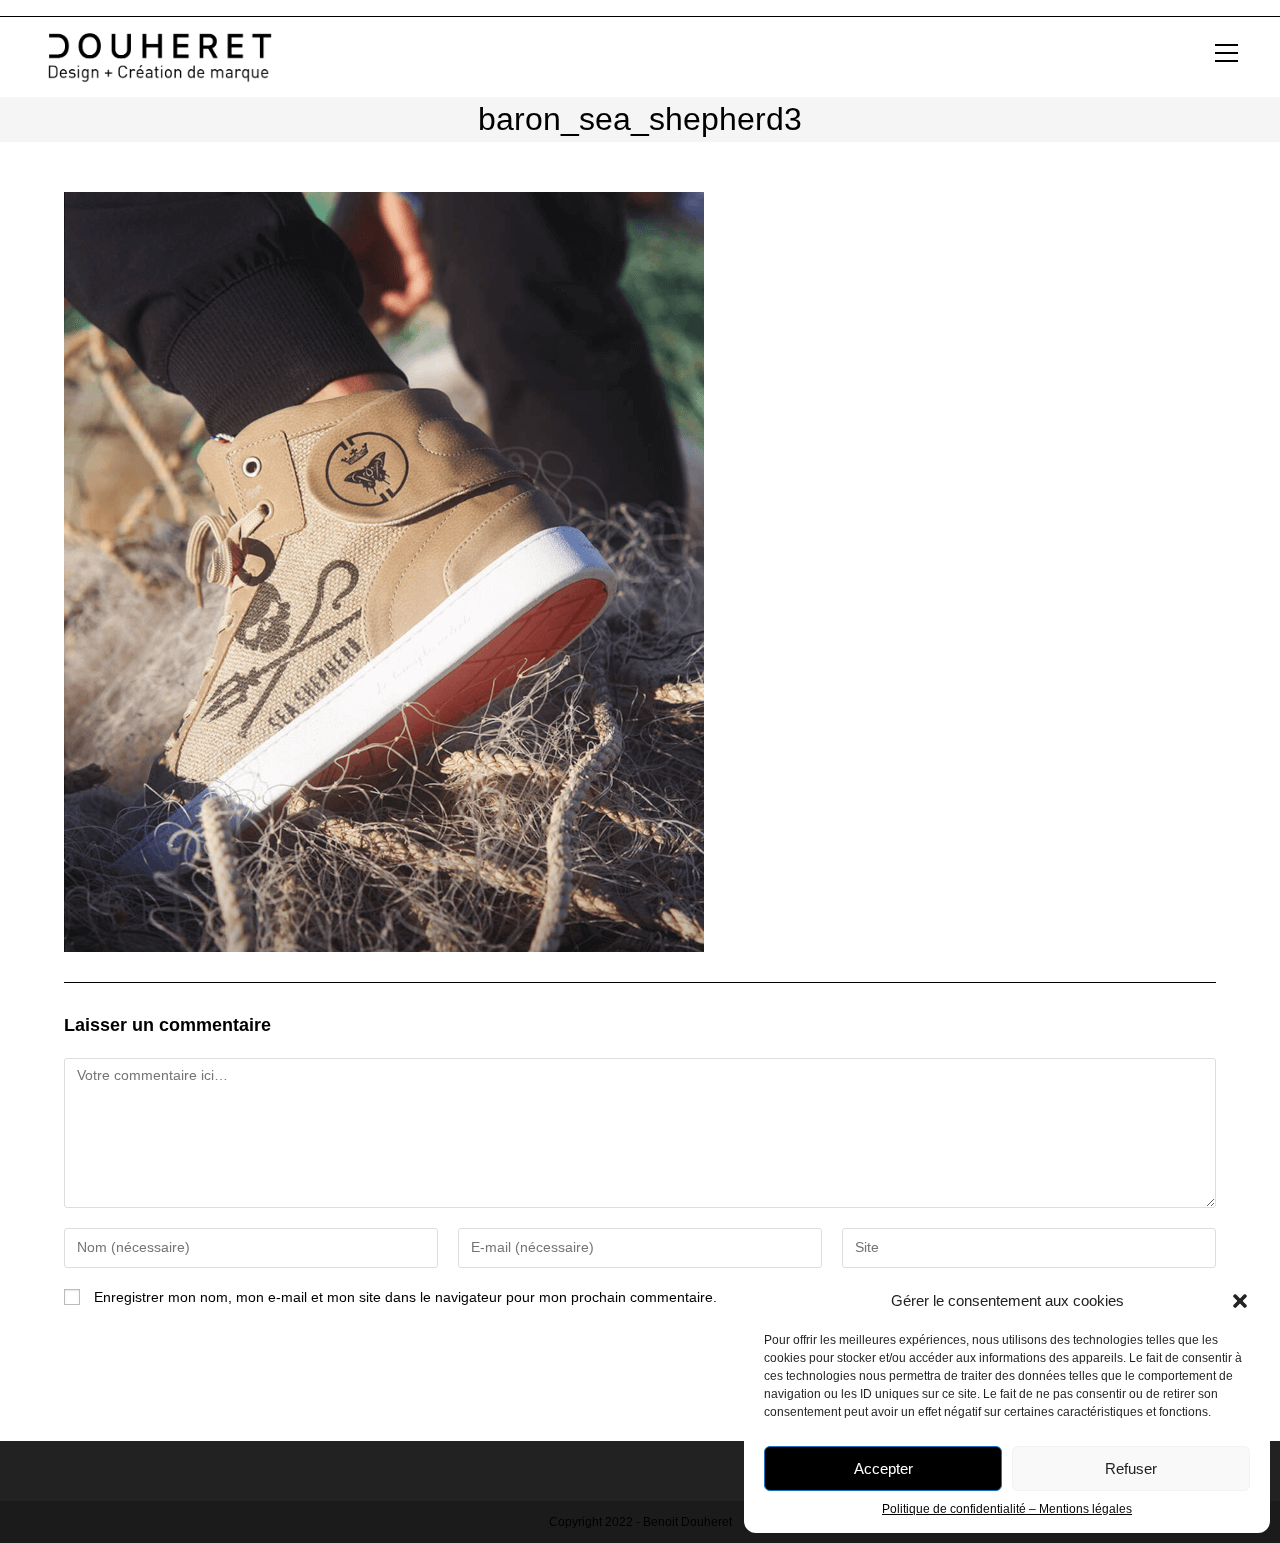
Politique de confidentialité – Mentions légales (1007, 1509)
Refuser (1131, 1468)
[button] (1240, 1301)
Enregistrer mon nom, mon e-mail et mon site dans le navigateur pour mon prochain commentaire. (405, 1297)
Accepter (883, 1468)
